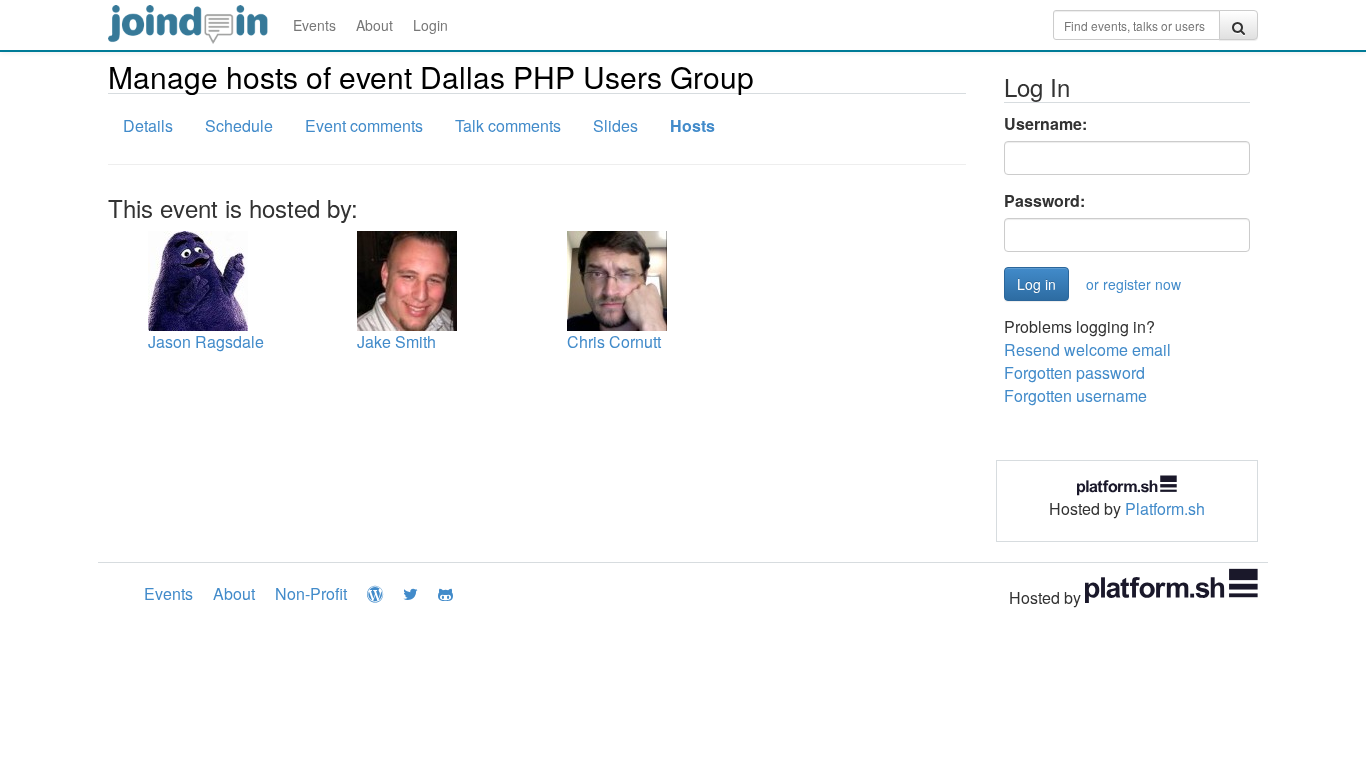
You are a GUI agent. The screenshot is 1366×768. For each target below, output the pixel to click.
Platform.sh (1165, 508)
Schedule (239, 125)
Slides (615, 125)
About (374, 25)
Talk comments (508, 125)
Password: (1044, 201)
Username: (1045, 124)
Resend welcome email (1087, 349)
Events (314, 25)
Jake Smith (396, 341)
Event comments (364, 125)
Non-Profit (311, 593)
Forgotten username (1075, 395)
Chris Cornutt (614, 341)
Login (430, 25)
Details (148, 125)
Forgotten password (1074, 372)
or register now (1133, 284)
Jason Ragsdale (206, 341)
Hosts (692, 125)
